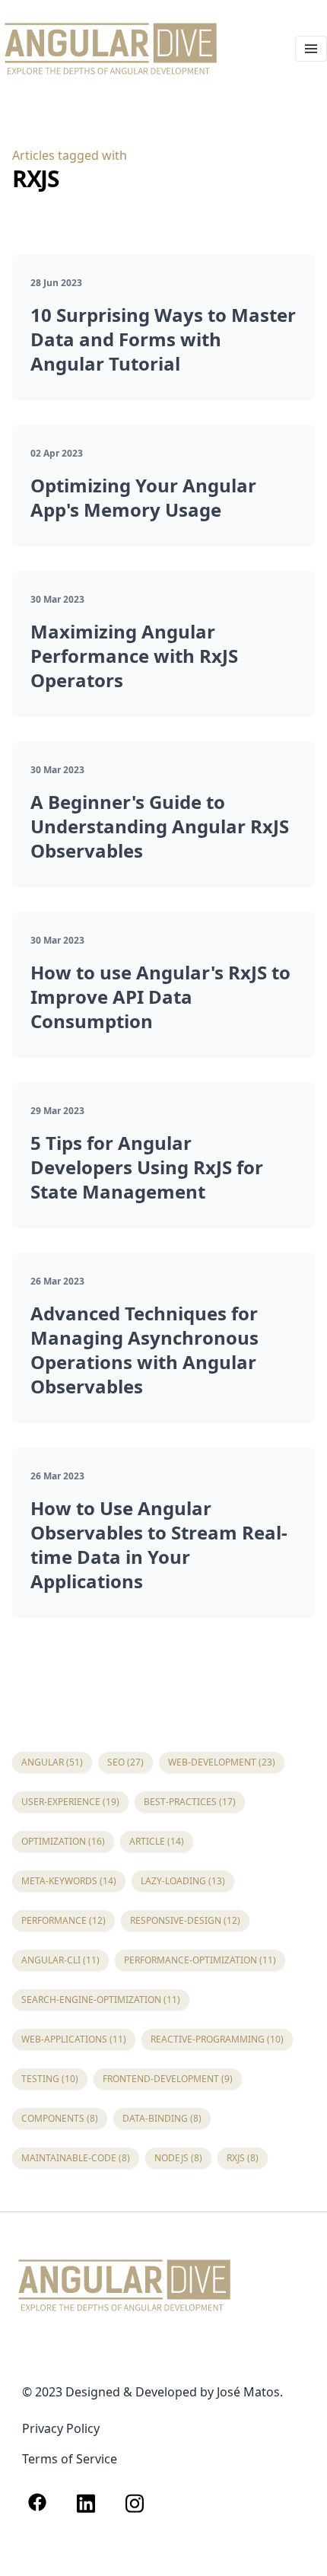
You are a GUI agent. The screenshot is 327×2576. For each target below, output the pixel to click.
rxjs (243, 2158)
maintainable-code (76, 2158)
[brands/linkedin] (86, 2504)
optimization (63, 1841)
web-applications (74, 2039)
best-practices (190, 1802)
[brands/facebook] (37, 2504)
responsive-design (185, 1920)
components (60, 2118)
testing (50, 2079)
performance (63, 1920)
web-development (222, 1762)
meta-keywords (69, 1881)
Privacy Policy (61, 2428)
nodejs (178, 2158)
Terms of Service (70, 2459)
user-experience (70, 1802)
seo (125, 1762)
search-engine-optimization (101, 2000)
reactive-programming (217, 2039)
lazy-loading (183, 1881)
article (157, 1841)
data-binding (162, 2118)
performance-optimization (200, 1960)
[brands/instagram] (135, 2504)
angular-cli (60, 1960)
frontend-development (168, 2079)
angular (52, 1762)
